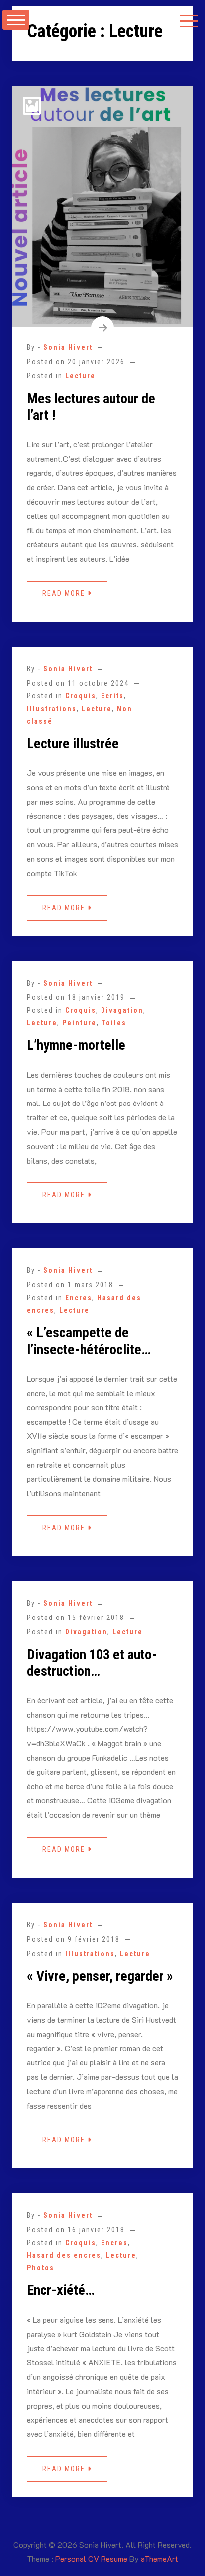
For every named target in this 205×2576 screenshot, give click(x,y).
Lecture (80, 376)
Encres (79, 1298)
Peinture (79, 1023)
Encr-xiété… (61, 2290)
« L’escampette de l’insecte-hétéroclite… (89, 1341)
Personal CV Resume (91, 2558)
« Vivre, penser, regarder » (100, 1976)
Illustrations (52, 709)
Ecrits (112, 696)
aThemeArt (159, 2558)
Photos (41, 2268)
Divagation (122, 1010)
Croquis (81, 696)
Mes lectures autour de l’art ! (91, 407)
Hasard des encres (64, 2255)
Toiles (114, 1023)
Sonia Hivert (68, 347)
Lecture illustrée (73, 744)
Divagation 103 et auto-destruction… (92, 1663)
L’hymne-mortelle (76, 1045)
